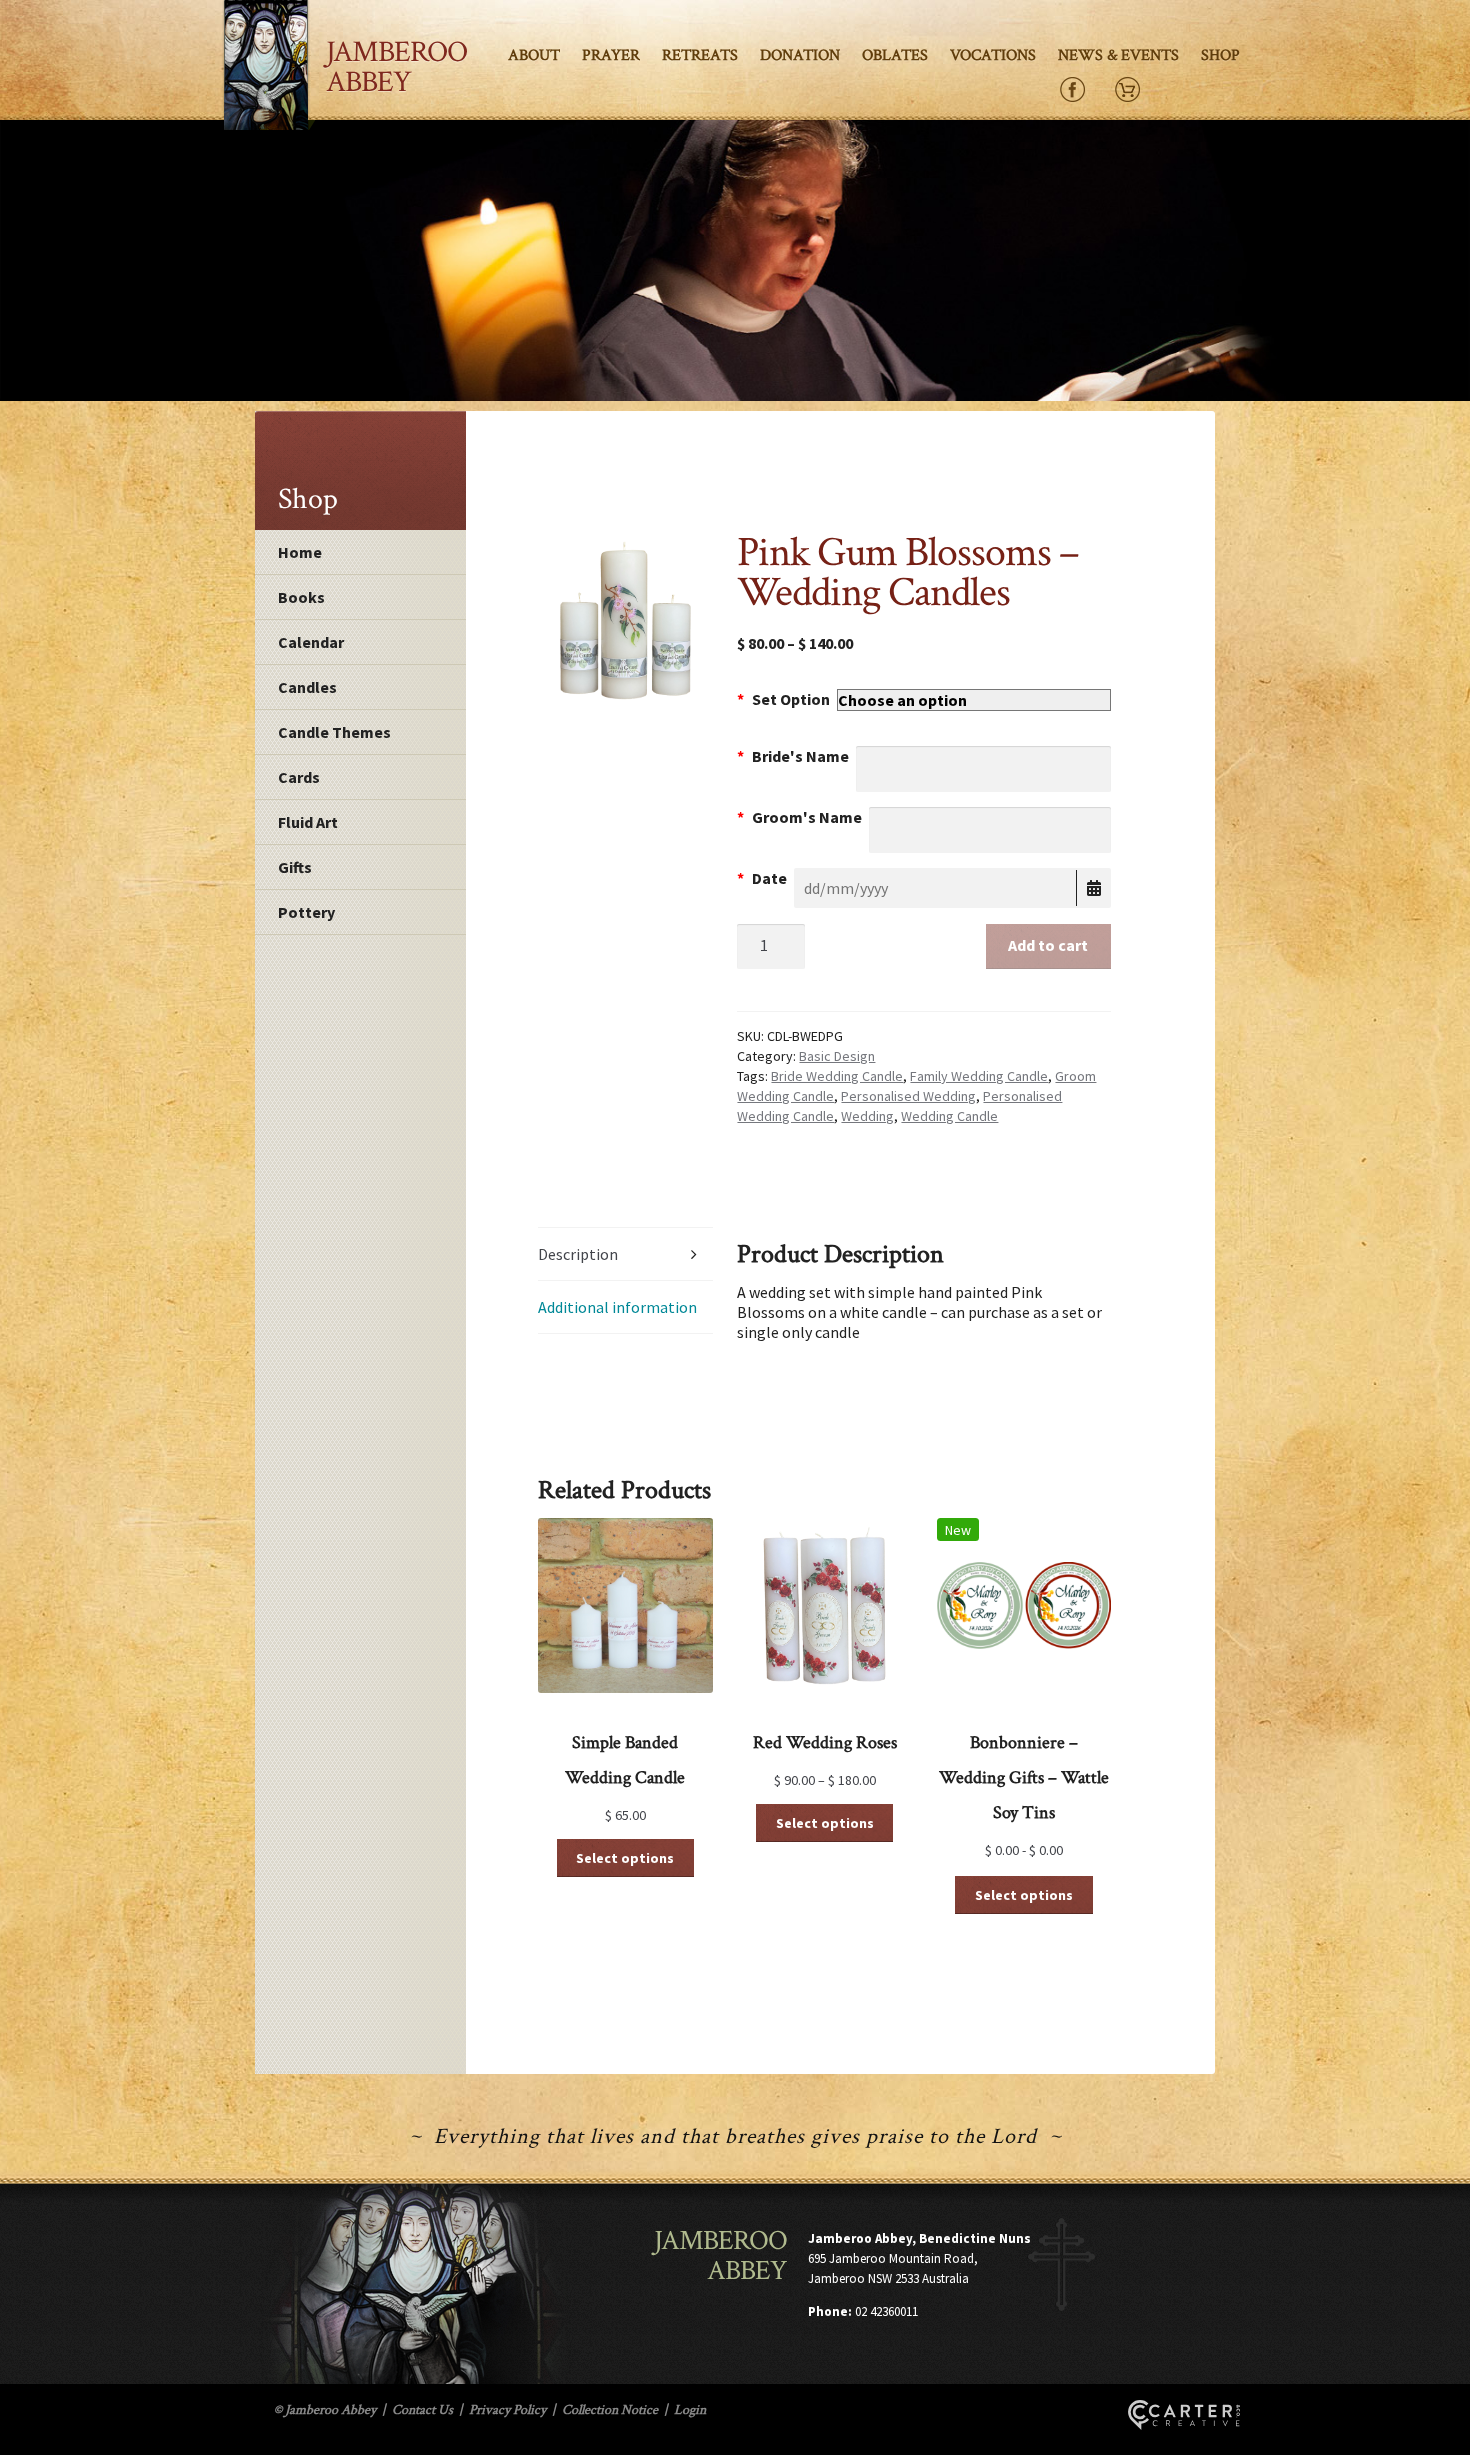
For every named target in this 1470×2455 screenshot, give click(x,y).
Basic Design (837, 1056)
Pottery (306, 912)
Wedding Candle (949, 1116)
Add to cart (1048, 945)
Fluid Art (308, 822)
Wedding (867, 1116)
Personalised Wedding (908, 1096)
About (534, 55)
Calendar (311, 642)
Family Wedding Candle (979, 1076)
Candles (307, 687)
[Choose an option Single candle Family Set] (973, 700)
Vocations (993, 55)
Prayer (611, 55)
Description (578, 1254)
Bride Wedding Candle (837, 1076)
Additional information (617, 1307)
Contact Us (422, 2410)
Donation (800, 55)
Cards (299, 777)
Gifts (295, 867)
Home (300, 552)
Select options (625, 1858)
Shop (1220, 55)
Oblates (895, 55)
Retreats (700, 55)
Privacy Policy (507, 2410)
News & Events (1118, 55)
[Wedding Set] (625, 620)
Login (690, 2410)
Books (301, 597)
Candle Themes (334, 732)
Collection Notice (610, 2410)
